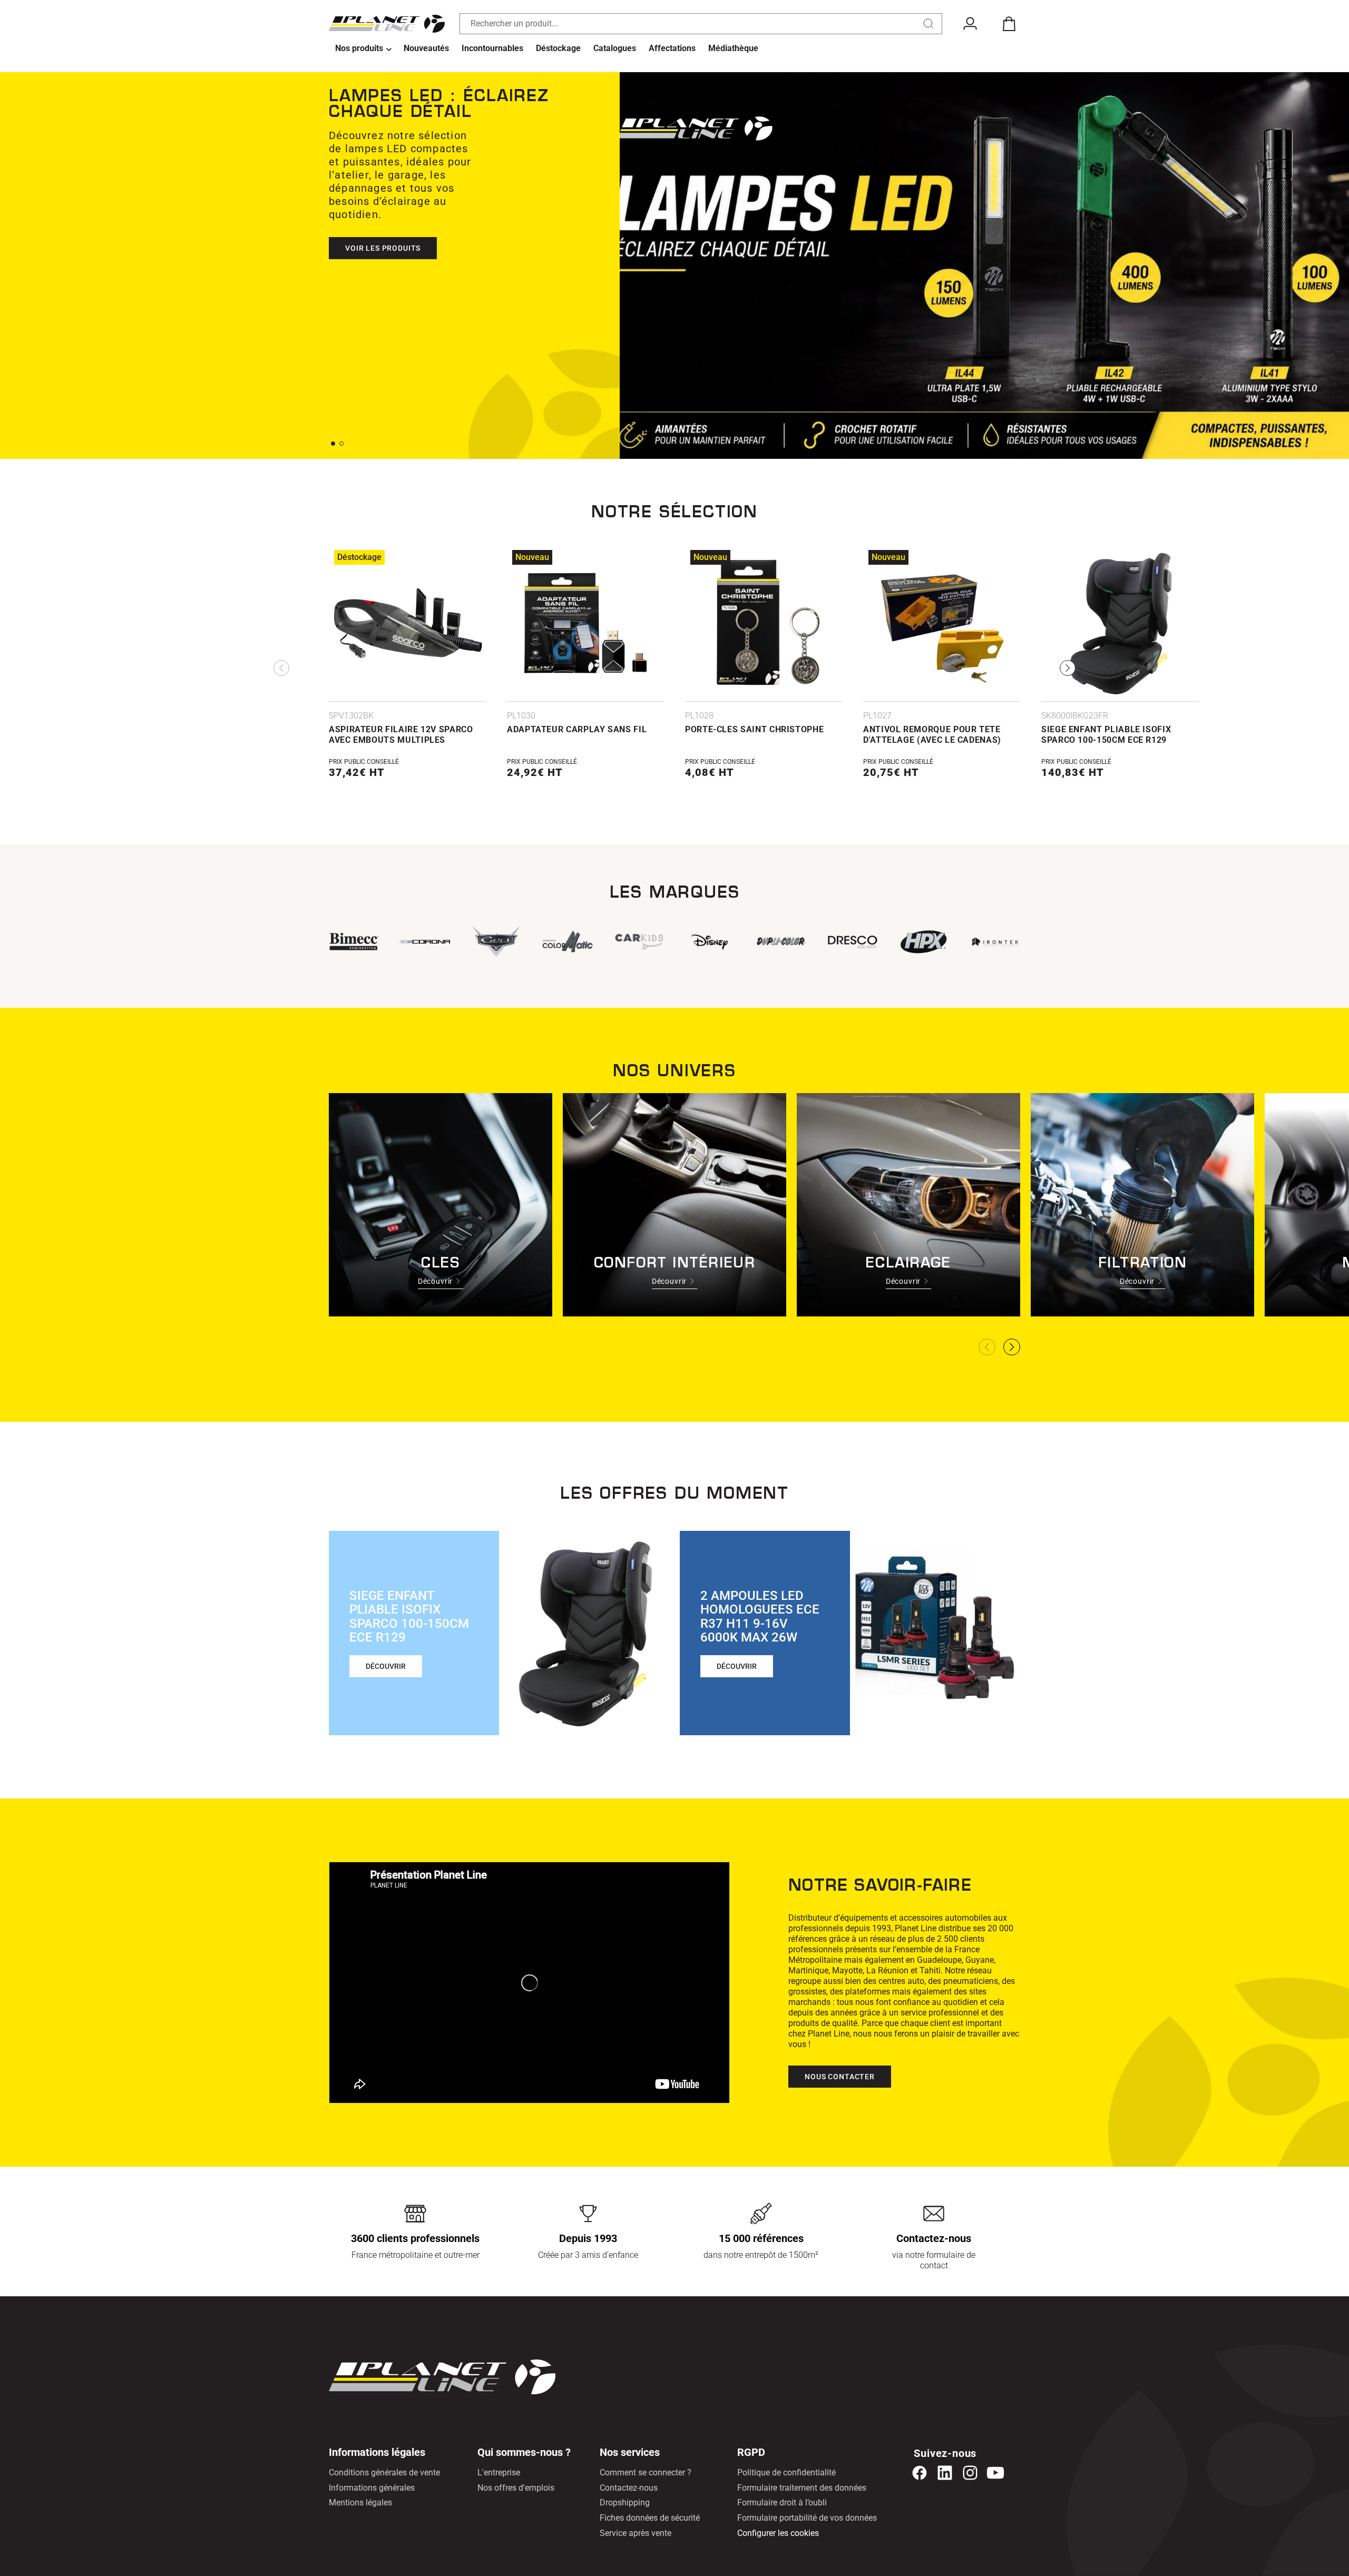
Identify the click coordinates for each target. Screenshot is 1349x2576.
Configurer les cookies (778, 2533)
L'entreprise (499, 2472)
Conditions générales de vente (384, 2472)
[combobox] (701, 24)
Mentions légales (360, 2503)
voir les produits (383, 248)
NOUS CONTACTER (840, 2077)
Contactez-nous (629, 2488)
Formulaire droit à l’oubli (782, 2503)
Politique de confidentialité (786, 2472)
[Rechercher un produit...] (928, 24)
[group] (567, 942)
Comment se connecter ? (646, 2472)
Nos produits (359, 48)
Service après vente (636, 2533)
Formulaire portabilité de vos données (807, 2518)
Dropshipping (625, 2503)
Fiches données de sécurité (650, 2518)
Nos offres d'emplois (516, 2488)
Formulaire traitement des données (802, 2488)
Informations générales (372, 2488)
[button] (363, 49)
